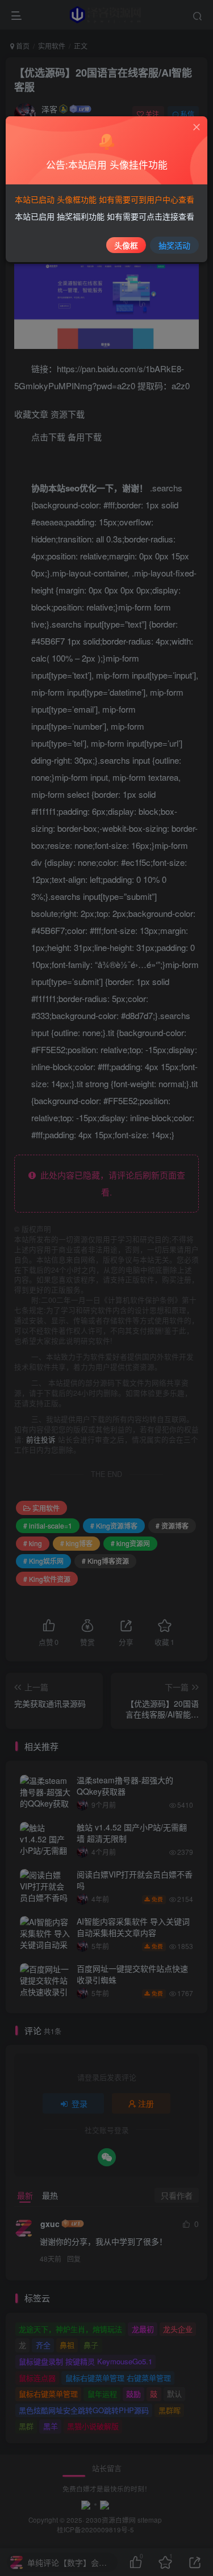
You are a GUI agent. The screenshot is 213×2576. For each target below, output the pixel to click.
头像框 (126, 245)
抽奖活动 (174, 245)
